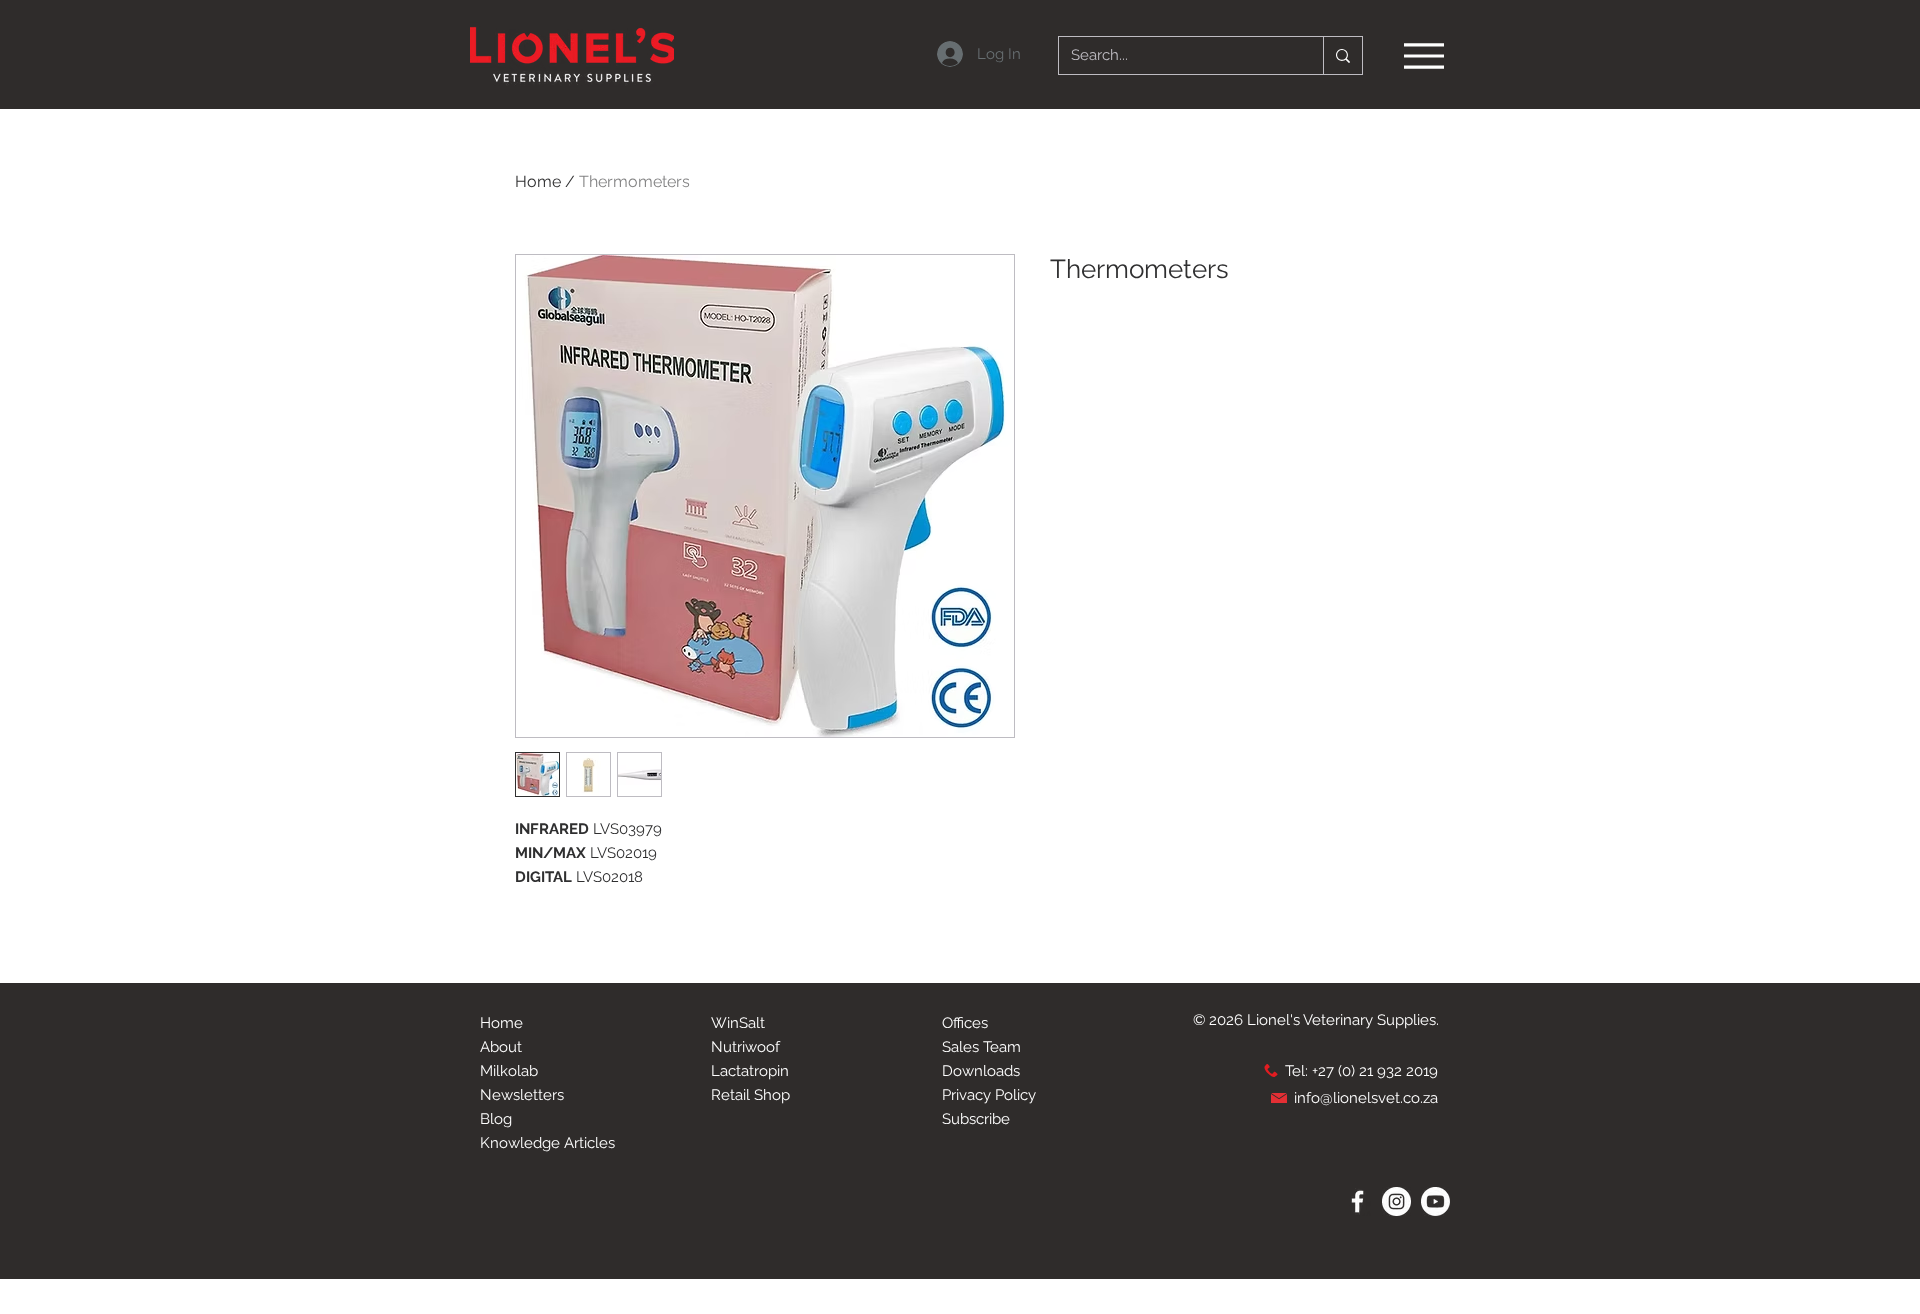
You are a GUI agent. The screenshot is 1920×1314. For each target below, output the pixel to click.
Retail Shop (750, 1095)
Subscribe (976, 1119)
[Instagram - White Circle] (1396, 1201)
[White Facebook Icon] (1357, 1201)
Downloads (981, 1071)
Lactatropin (750, 1071)
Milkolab (509, 1071)
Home (538, 181)
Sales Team (981, 1047)
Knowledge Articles (547, 1143)
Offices (965, 1023)
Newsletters (522, 1095)
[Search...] (1342, 55)
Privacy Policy (989, 1095)
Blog (496, 1119)
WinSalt (738, 1023)
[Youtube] (1435, 1201)
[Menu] (1423, 55)
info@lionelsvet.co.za (1366, 1098)
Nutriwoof (745, 1047)
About (501, 1047)
